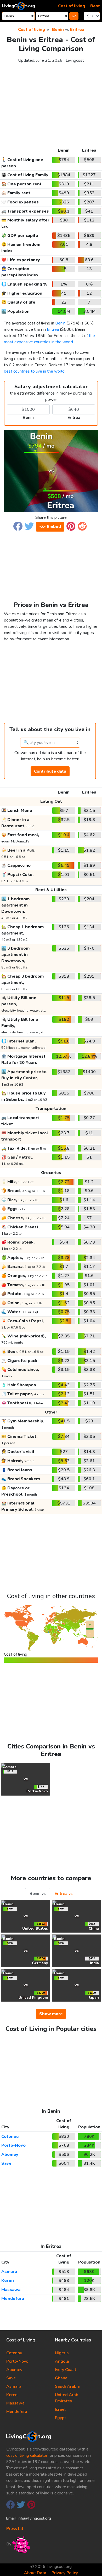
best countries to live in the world (34, 371)
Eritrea (77, 30)
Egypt (60, 2418)
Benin (58, 30)
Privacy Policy (65, 2573)
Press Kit (15, 2529)
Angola (62, 2361)
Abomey (10, 2155)
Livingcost (75, 60)
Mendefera (13, 2299)
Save (6, 2163)
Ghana (61, 2378)
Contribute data (50, 771)
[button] (18, 526)
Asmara (9, 2272)
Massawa (11, 2290)
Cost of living (72, 6)
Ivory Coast (66, 2370)
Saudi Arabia (67, 2386)
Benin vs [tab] (38, 1894)
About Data (35, 2573)
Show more (51, 2014)
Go (74, 16)
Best (95, 6)
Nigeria (62, 2353)
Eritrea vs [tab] (64, 1894)
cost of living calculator (27, 2455)
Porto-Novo (13, 2145)
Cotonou (10, 2136)
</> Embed (50, 527)
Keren (8, 2281)
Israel (60, 2409)
